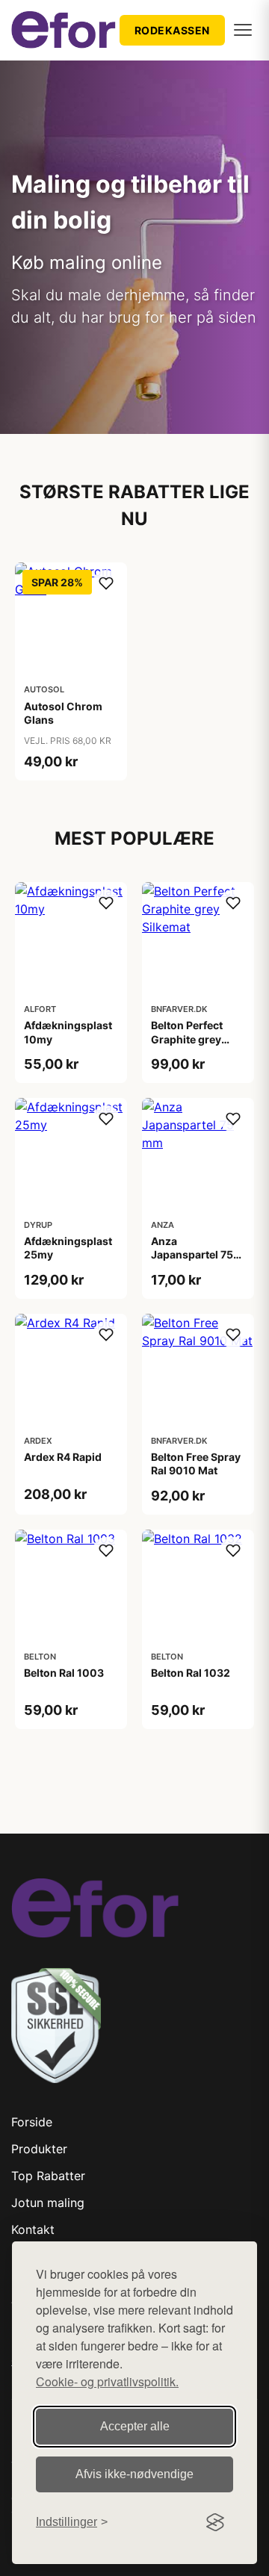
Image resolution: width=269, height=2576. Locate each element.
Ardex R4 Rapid (63, 1457)
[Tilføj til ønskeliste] (106, 583)
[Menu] (243, 30)
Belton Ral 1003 (64, 1673)
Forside (32, 2122)
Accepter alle (135, 2426)
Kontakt (33, 2229)
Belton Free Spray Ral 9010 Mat (196, 1464)
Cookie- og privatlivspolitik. (107, 2381)
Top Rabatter (48, 2176)
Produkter (39, 2149)
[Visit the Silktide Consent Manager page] (215, 2522)
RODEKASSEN (172, 30)
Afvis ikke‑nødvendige (134, 2474)
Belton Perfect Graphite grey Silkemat (187, 1039)
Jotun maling (48, 2203)
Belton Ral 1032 (191, 1673)
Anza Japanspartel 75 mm (192, 1254)
